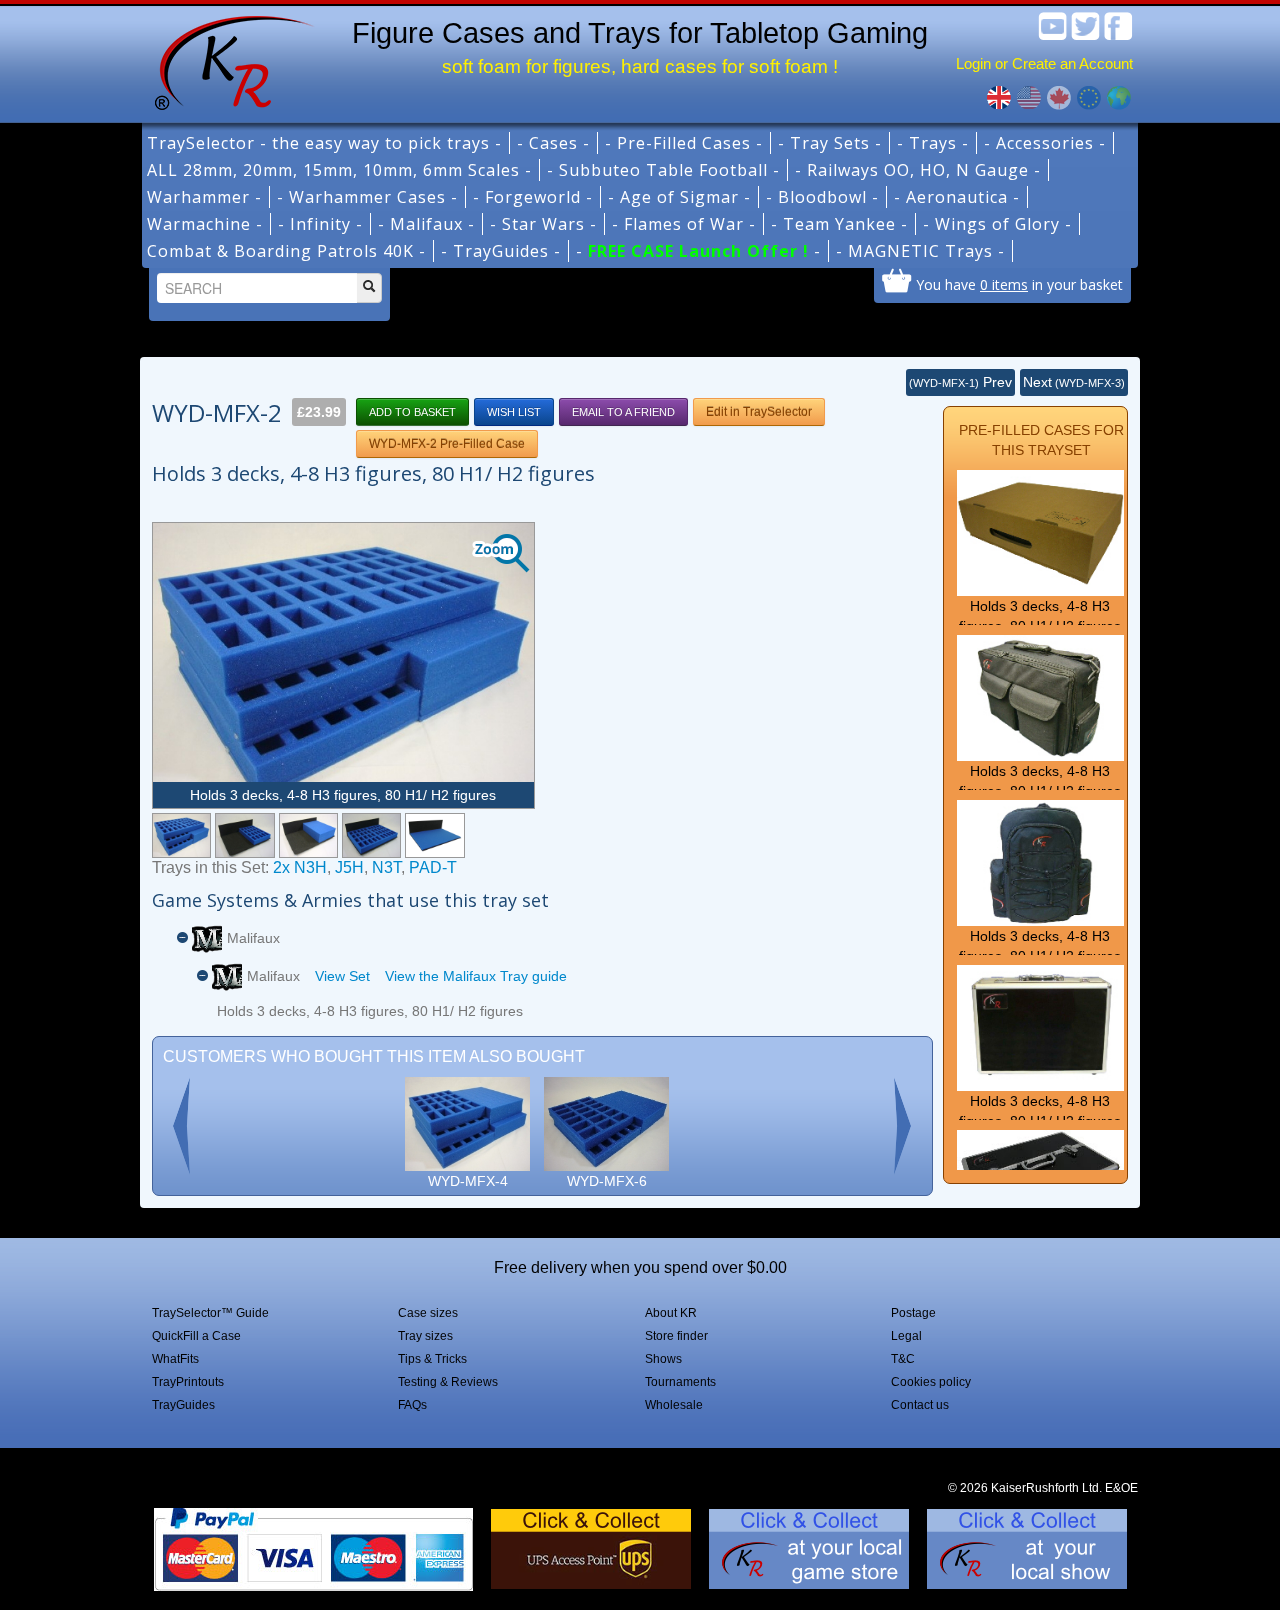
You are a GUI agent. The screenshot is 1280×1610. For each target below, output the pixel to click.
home (227, 60)
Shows (663, 1359)
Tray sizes (425, 1336)
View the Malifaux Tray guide (476, 976)
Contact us (920, 1405)
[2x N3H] (244, 835)
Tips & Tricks (432, 1359)
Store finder (676, 1336)
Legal (906, 1336)
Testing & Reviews (448, 1382)
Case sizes (428, 1313)
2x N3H (300, 867)
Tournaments (680, 1382)
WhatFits (175, 1359)
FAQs (412, 1405)
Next (1074, 382)
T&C (903, 1359)
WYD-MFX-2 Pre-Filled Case (447, 444)
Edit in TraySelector (759, 412)
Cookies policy (931, 1382)
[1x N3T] (371, 835)
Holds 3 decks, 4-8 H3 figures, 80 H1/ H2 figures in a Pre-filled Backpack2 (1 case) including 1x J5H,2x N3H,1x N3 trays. (1040, 976)
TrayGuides (183, 1405)
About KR (671, 1313)
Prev (960, 382)
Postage (913, 1313)
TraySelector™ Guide (210, 1313)
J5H (349, 867)
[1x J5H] (308, 835)
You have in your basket (1019, 284)
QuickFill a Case (196, 1336)
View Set (342, 976)
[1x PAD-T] (434, 835)
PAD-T (433, 867)
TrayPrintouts (188, 1382)
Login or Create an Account (1044, 63)
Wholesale (674, 1405)
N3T (386, 867)
